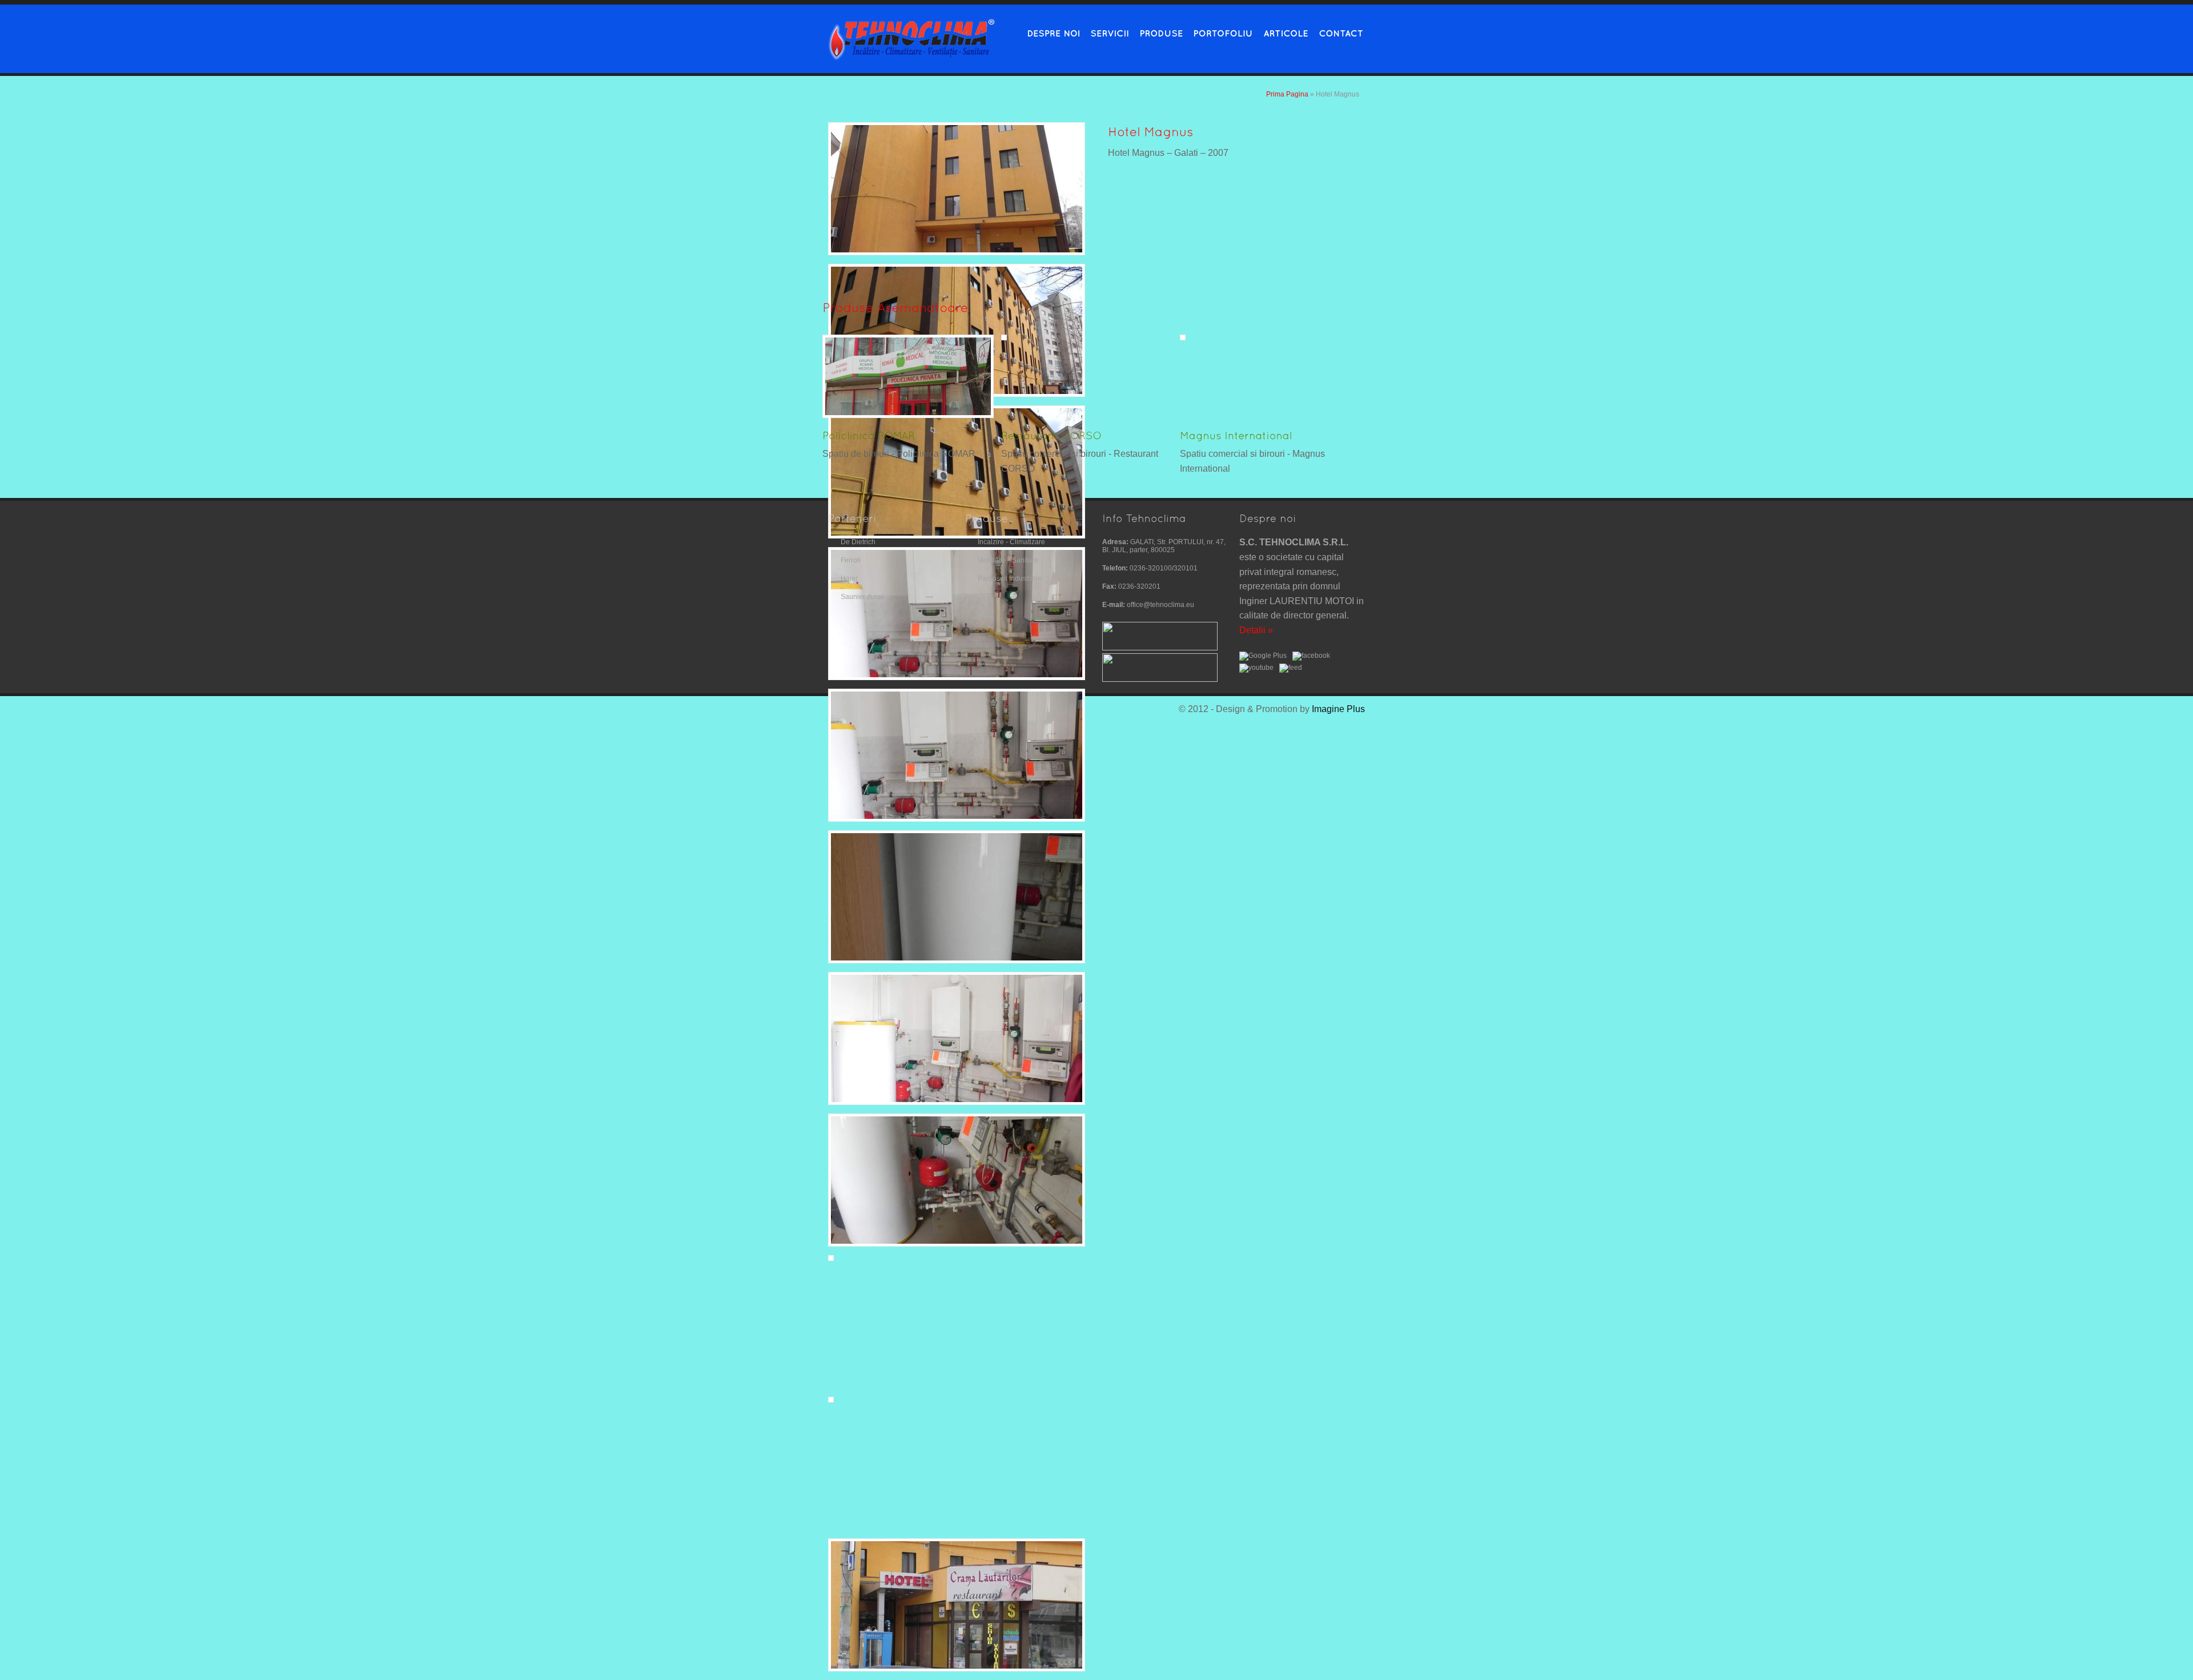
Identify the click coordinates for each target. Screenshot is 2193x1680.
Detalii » (1256, 630)
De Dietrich (858, 542)
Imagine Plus (1338, 709)
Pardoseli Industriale (1010, 578)
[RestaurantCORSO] (1051, 434)
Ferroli (851, 560)
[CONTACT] (1338, 32)
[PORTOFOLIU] (1220, 32)
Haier (849, 578)
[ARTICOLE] (1282, 32)
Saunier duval (862, 597)
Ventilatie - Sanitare (1008, 560)
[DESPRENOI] (1050, 32)
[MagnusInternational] (1236, 434)
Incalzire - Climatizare (1011, 542)
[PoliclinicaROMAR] (869, 434)
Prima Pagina (1287, 94)
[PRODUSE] (1158, 32)
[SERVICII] (1106, 32)
